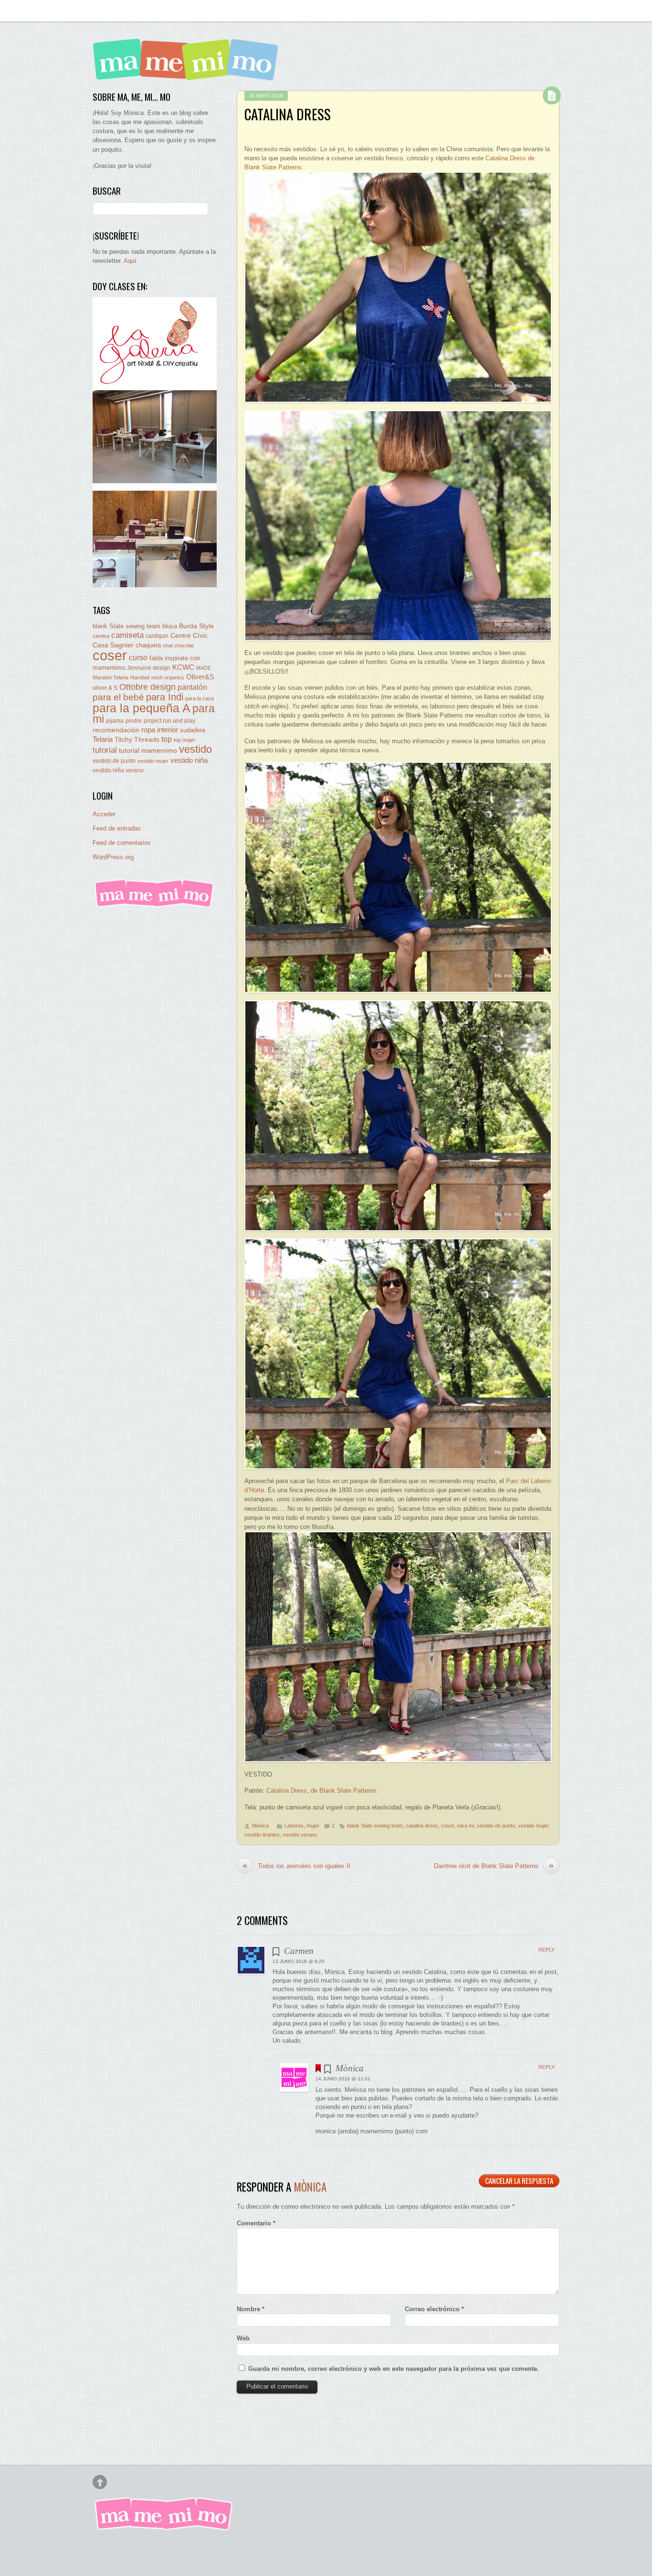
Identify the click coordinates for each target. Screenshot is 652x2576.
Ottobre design (147, 687)
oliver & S (105, 688)
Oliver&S (200, 677)
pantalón (192, 687)
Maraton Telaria (110, 677)
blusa (170, 626)
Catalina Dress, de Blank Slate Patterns (321, 1791)
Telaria (103, 739)
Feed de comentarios (122, 843)
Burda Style (196, 626)
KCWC (183, 667)
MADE (204, 668)
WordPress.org (113, 857)
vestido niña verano (118, 770)
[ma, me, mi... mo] (155, 906)
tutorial (105, 750)
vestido (195, 749)
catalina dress (422, 1826)
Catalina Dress (288, 114)
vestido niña (189, 760)
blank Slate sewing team (375, 1826)
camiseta (127, 635)
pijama (115, 721)
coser (447, 1826)
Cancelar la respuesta (519, 2181)
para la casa (200, 698)
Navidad (140, 677)
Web (243, 2338)
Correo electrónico (434, 2309)
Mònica (260, 1826)
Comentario (256, 2223)
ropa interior (160, 730)
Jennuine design (149, 668)
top (167, 739)
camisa (101, 636)
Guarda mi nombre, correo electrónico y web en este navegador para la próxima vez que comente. (394, 2369)
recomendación (116, 730)
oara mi (465, 1826)
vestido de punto (496, 1826)
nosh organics (168, 677)
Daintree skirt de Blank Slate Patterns (494, 1866)
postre (134, 721)
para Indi (165, 697)
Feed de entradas (117, 828)
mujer (313, 1826)
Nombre (251, 2309)
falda (156, 658)
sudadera (193, 730)
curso (138, 658)
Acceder (104, 814)
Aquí (130, 261)
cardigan (157, 636)
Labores (294, 1826)
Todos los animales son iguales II (296, 1866)
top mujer (184, 740)
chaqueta (148, 645)
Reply (547, 1950)
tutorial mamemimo (148, 751)
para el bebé (118, 697)
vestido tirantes (262, 1835)
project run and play (169, 721)
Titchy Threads (137, 740)
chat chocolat (178, 645)
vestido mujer (533, 1826)
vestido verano (300, 1835)
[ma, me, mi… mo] (188, 74)
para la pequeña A (142, 708)
